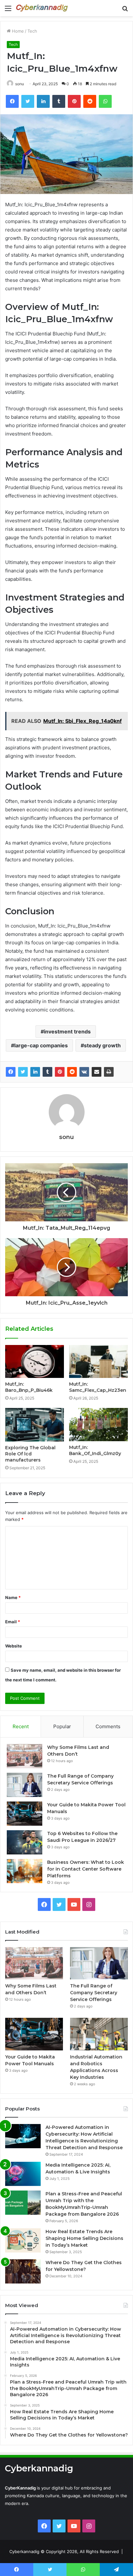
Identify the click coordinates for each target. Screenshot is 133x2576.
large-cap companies (41, 1045)
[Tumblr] (47, 1072)
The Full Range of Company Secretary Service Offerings (94, 1993)
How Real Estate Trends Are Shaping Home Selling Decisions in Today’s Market (84, 2238)
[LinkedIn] (35, 1072)
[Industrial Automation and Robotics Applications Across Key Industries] (99, 2034)
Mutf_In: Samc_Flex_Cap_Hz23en (98, 1387)
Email (13, 1622)
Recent (21, 1726)
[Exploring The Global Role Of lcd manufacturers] (35, 1425)
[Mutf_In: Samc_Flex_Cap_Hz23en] (98, 1362)
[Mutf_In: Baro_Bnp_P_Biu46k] (35, 1362)
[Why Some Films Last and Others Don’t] (25, 1756)
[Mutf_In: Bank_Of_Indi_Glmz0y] (98, 1425)
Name (13, 1597)
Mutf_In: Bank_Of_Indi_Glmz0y (95, 1450)
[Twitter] (23, 1072)
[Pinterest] (60, 1072)
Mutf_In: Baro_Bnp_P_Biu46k (29, 1387)
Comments (108, 1726)
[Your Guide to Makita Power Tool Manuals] (25, 1814)
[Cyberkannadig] (42, 8)
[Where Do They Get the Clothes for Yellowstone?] (23, 2271)
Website (14, 1646)
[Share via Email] (97, 1072)
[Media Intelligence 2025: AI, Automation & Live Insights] (23, 2174)
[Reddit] (72, 1072)
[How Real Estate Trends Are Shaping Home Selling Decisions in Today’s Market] (23, 2240)
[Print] (109, 1072)
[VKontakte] (84, 1072)
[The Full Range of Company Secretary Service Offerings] (25, 1785)
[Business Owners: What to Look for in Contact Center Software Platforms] (25, 1871)
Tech (32, 31)
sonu (20, 84)
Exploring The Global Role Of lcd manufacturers (30, 1454)
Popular (62, 1726)
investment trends (67, 1031)
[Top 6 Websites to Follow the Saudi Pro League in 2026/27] (25, 1842)
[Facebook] (11, 1072)
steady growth (102, 1045)
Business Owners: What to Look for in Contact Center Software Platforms (86, 1869)
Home (17, 31)
